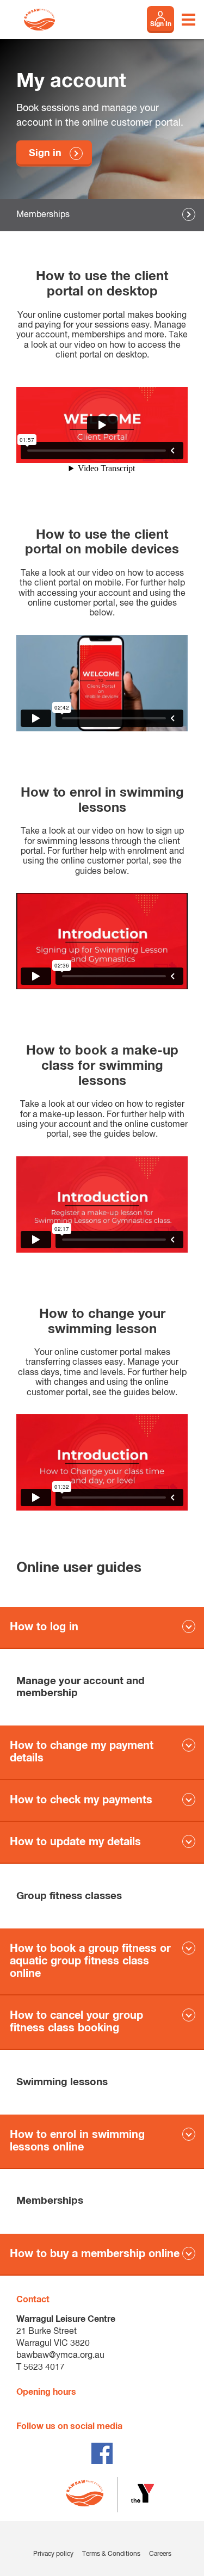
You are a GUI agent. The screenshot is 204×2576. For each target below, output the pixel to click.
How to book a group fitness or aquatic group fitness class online (90, 1961)
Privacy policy (53, 2554)
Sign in (45, 153)
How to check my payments (81, 1800)
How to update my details (75, 1842)
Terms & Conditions (111, 2554)
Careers (160, 2554)
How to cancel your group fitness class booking (76, 2022)
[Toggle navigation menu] (188, 20)
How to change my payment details (82, 1752)
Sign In (161, 24)
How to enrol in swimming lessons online (77, 2141)
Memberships (43, 215)
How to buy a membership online (95, 2254)
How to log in (44, 1627)
